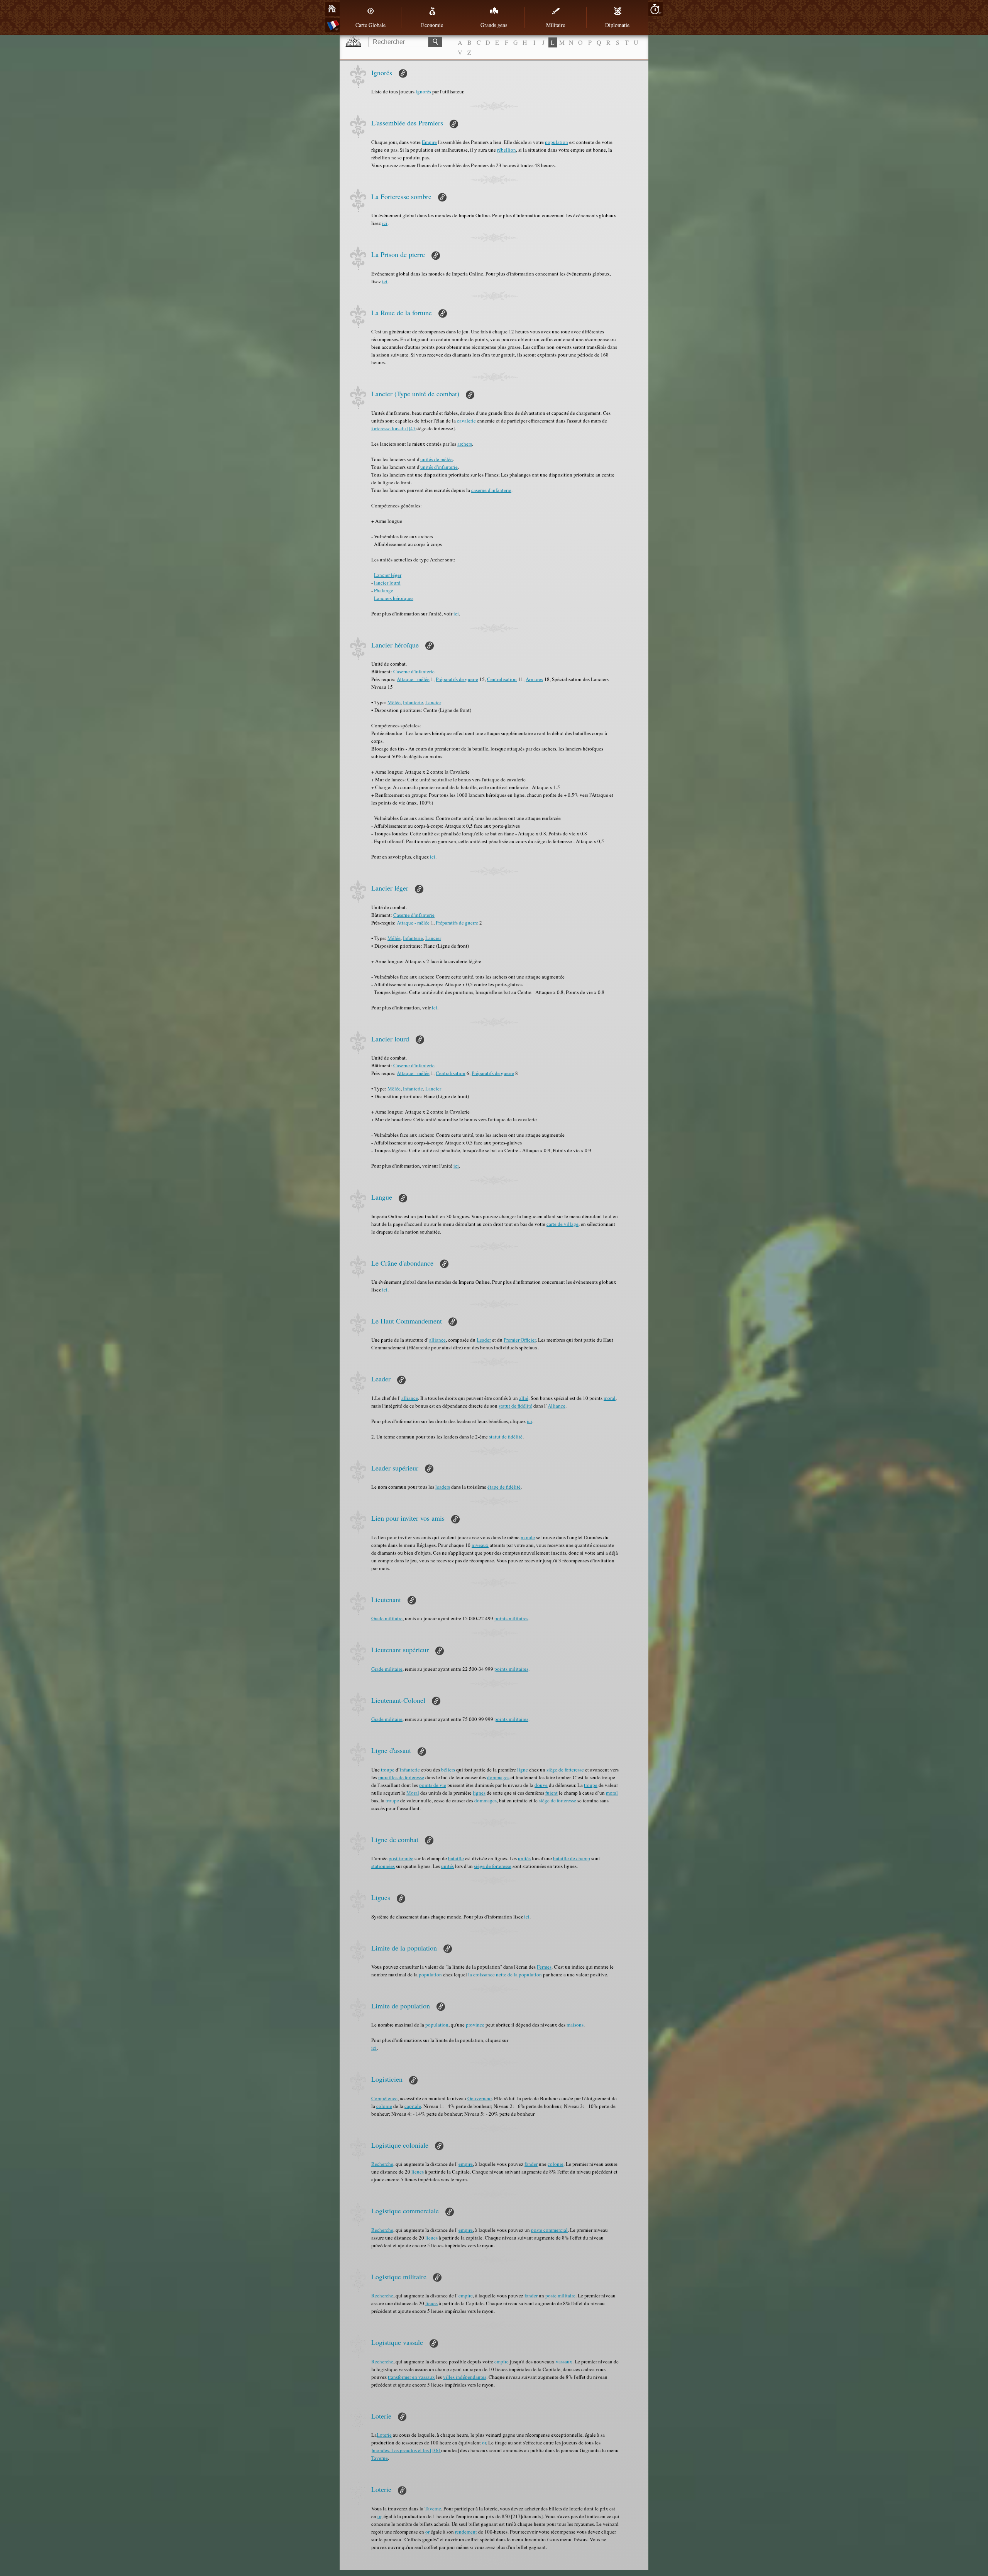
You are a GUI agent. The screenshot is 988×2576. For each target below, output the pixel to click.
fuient (552, 1793)
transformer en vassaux (411, 2377)
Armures (534, 679)
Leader (484, 1340)
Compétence (384, 2098)
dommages (498, 1777)
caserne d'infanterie (491, 490)
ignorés (423, 91)
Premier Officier (520, 1340)
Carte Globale (370, 25)
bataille (456, 1858)
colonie (384, 2106)
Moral (413, 1793)
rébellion (507, 150)
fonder (531, 2164)
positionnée (401, 1858)
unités (524, 1858)
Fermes (544, 1967)
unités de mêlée (436, 459)
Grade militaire (387, 1618)
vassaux (564, 2361)
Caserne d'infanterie (414, 671)
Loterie (384, 2435)
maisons (575, 2025)
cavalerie (466, 421)
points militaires (511, 1618)
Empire (429, 142)
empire (466, 2164)
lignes (479, 1793)
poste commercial (549, 2230)
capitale (413, 2106)
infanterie (410, 1770)
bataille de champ (572, 1858)
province (475, 2025)
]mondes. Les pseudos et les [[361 (406, 2450)
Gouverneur (480, 2098)
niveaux (480, 1545)
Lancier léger (388, 575)
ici (385, 223)
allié (524, 1398)
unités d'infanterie (439, 467)
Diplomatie (617, 25)
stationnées (383, 1866)
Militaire (556, 25)
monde (528, 1537)
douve (541, 1785)
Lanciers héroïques (394, 598)
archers (465, 444)
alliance (437, 1340)
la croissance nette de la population (505, 1974)
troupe (388, 1770)
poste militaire (560, 2295)
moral (610, 1398)
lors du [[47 (403, 428)
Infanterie (413, 702)
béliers (448, 1770)
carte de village (563, 1224)
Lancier (433, 702)
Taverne (380, 2458)
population (557, 142)
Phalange (384, 590)
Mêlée (394, 702)
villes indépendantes (465, 2377)
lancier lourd (387, 583)
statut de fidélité (515, 1406)
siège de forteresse (565, 1770)
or (484, 2442)
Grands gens (494, 25)
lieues (418, 2172)
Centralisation (502, 679)
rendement (466, 2532)
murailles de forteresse (401, 1777)
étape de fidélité (504, 1487)
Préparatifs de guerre (457, 679)
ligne (523, 1770)
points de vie (433, 1785)
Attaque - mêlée (413, 679)
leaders (443, 1487)
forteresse (381, 428)
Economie (432, 25)
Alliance (557, 1406)
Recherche (382, 2164)
